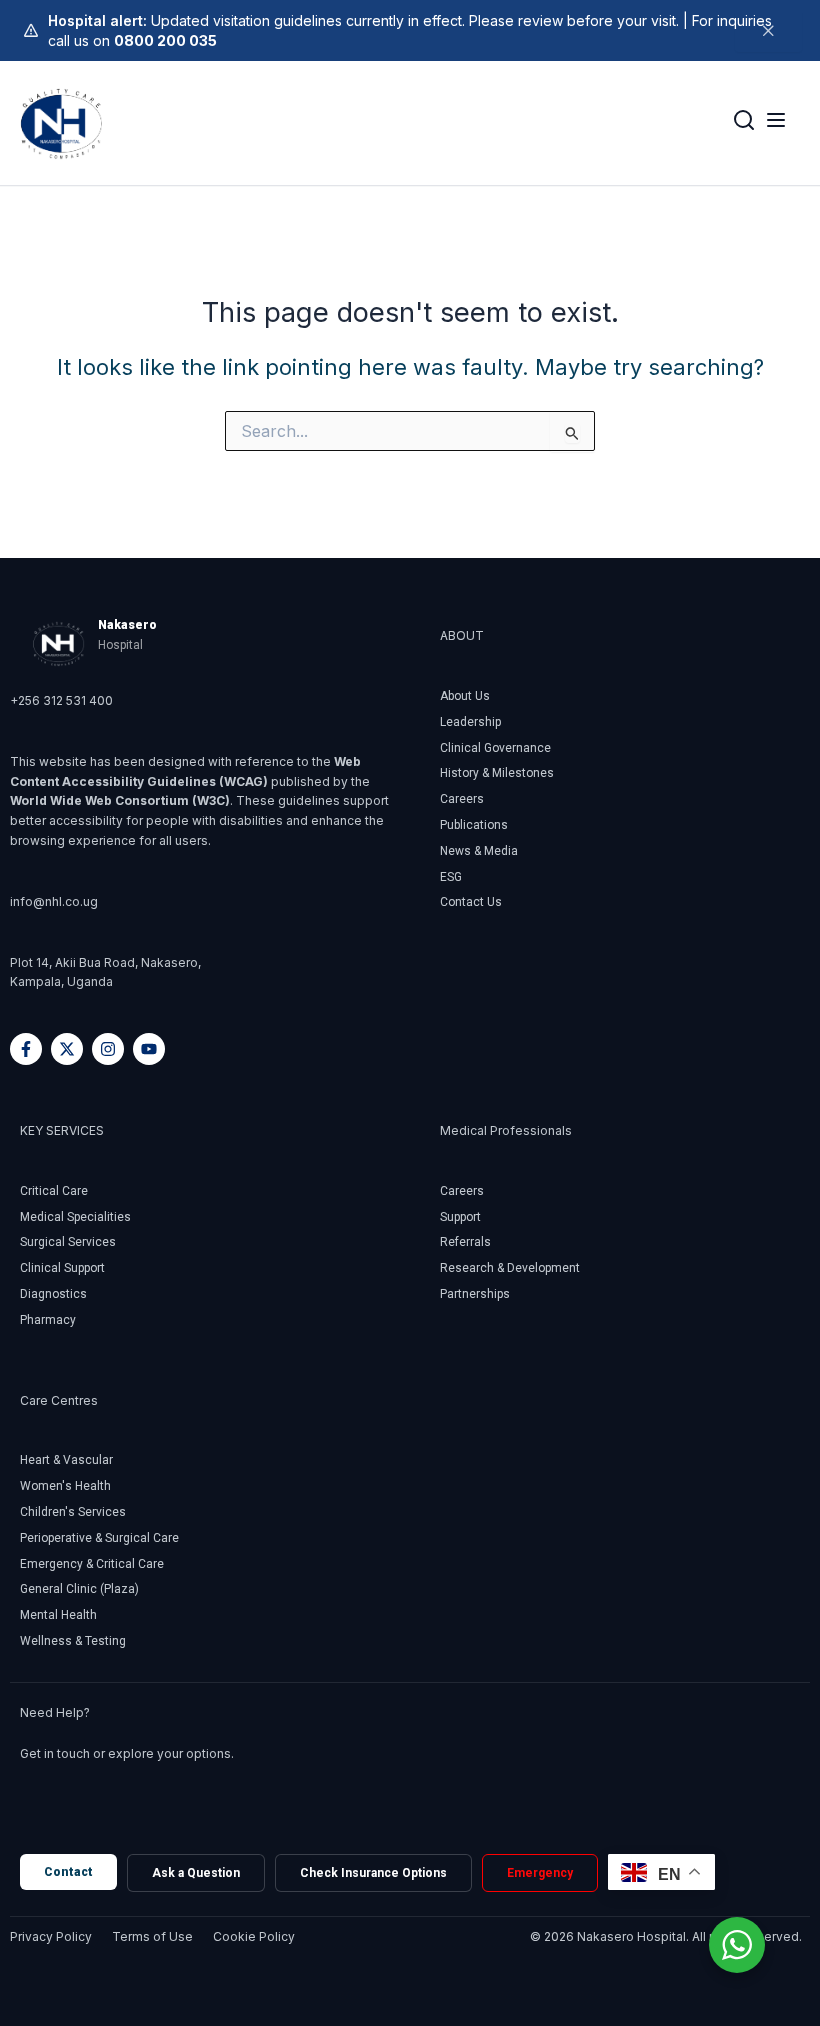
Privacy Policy (51, 1936)
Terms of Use (152, 1936)
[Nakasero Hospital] (62, 123)
